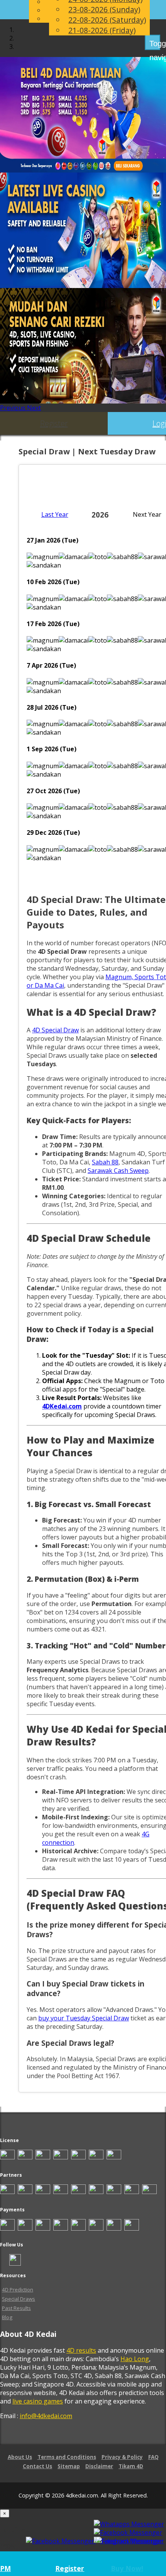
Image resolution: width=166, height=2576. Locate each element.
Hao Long (135, 2359)
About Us (20, 2457)
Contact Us (37, 2466)
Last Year (55, 514)
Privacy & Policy (122, 2457)
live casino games (38, 2401)
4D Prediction (18, 2290)
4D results (81, 2350)
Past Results (16, 2308)
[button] (14, 408)
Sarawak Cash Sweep (118, 1171)
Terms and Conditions (67, 2457)
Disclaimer (99, 2466)
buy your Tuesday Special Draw (84, 2018)
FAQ (153, 2457)
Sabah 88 (105, 1162)
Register (54, 423)
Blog (7, 2317)
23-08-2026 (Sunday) (104, 9)
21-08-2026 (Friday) (102, 30)
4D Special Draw (55, 1030)
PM (5, 2568)
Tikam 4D (131, 2466)
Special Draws (19, 2299)
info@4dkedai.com (46, 2416)
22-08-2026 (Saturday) (107, 20)
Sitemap (69, 2466)
